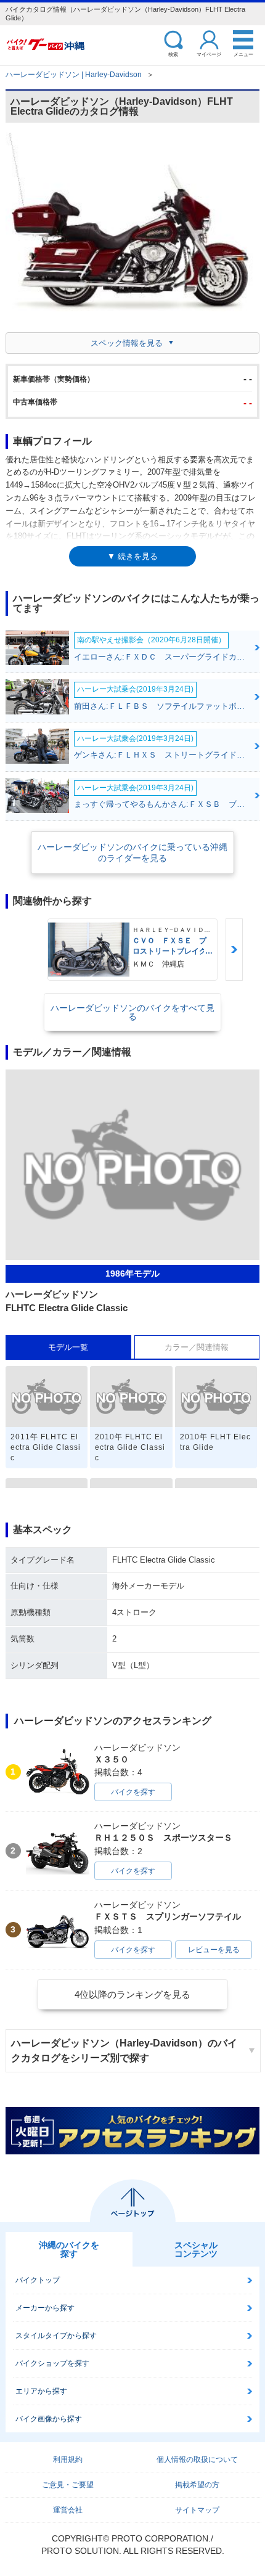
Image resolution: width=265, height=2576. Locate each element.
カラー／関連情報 (197, 1347)
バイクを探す (133, 1792)
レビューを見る (214, 1950)
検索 (173, 54)
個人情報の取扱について (197, 2459)
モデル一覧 (68, 1347)
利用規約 (68, 2459)
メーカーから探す (45, 2308)
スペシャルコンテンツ (196, 2249)
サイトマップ (197, 2510)
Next (234, 950)
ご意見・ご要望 (68, 2485)
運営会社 (68, 2510)
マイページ (209, 54)
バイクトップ (38, 2280)
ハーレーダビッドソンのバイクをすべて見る (132, 1012)
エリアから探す (41, 2391)
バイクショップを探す (52, 2363)
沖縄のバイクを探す (69, 2249)
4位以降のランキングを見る (132, 1994)
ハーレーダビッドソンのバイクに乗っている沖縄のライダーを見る (132, 853)
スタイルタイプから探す (56, 2336)
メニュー (243, 54)
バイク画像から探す (49, 2419)
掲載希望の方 (197, 2485)
